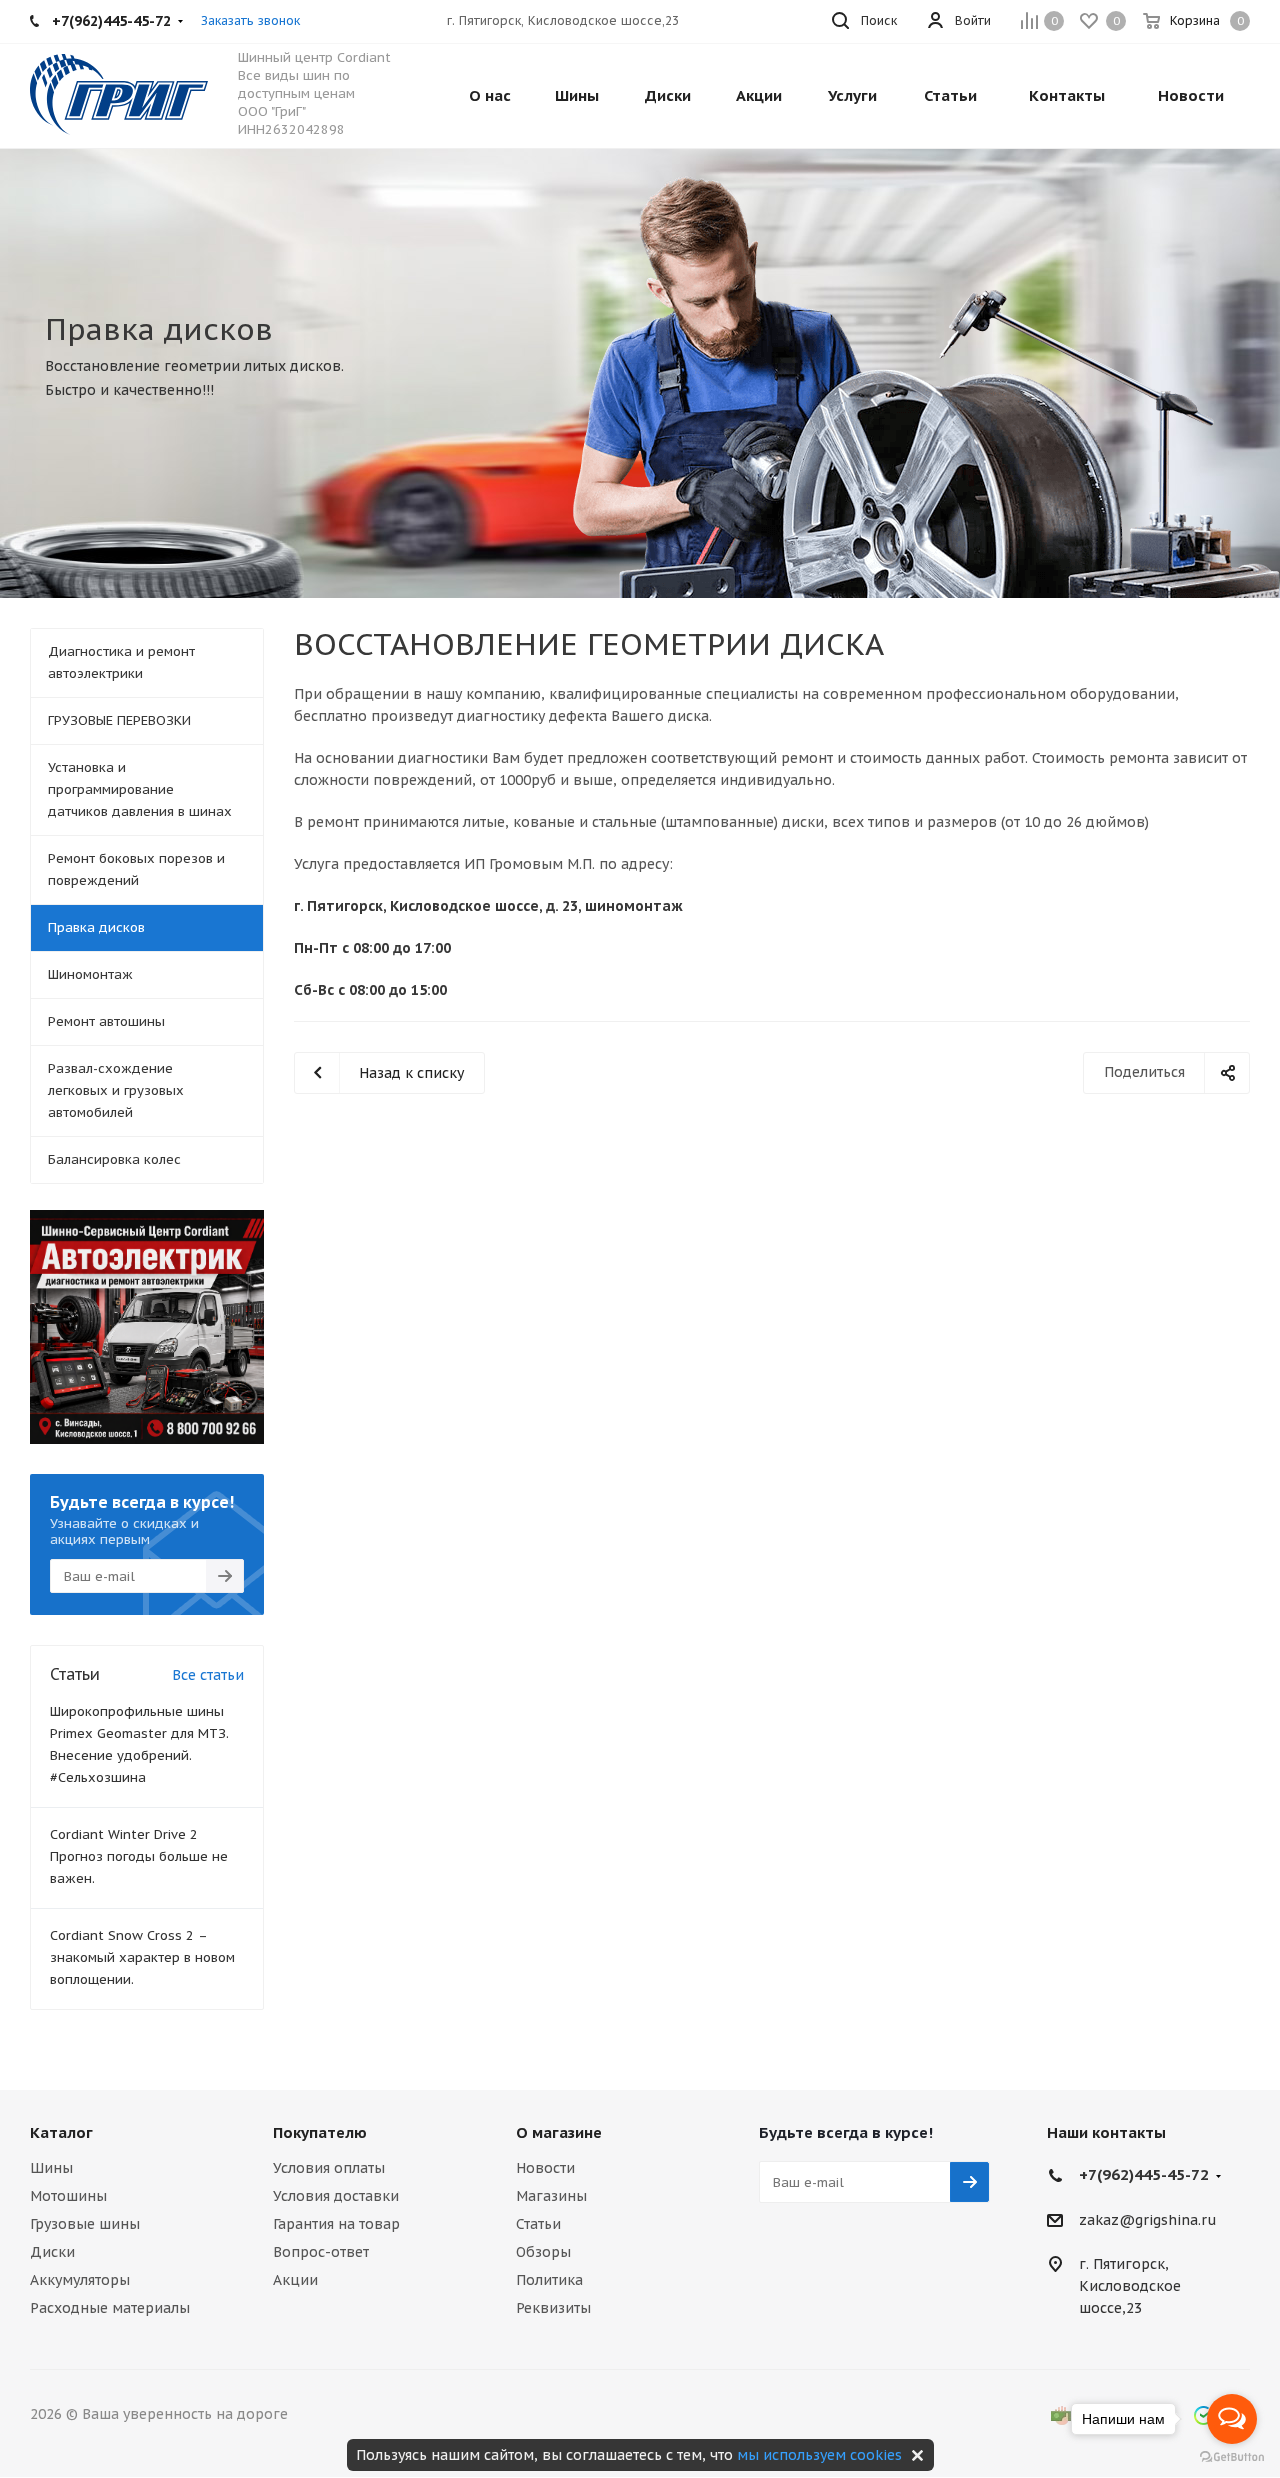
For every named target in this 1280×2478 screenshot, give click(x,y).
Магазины (551, 2196)
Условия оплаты (329, 2168)
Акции (295, 2280)
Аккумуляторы (80, 2280)
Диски (52, 2252)
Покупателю (320, 2132)
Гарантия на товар (336, 2224)
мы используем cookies (819, 2455)
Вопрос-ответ (321, 2252)
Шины (51, 2168)
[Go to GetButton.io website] (1232, 2457)
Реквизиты (553, 2308)
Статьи (538, 2224)
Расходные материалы (110, 2308)
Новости (545, 2168)
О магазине (559, 2132)
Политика (549, 2280)
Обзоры (543, 2252)
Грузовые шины (85, 2224)
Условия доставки (336, 2196)
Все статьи (208, 1675)
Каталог (61, 2132)
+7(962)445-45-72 (1144, 2174)
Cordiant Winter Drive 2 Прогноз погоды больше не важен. (139, 1856)
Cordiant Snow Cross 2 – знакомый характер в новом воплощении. (142, 1957)
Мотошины (68, 2196)
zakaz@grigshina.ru (1148, 2220)
